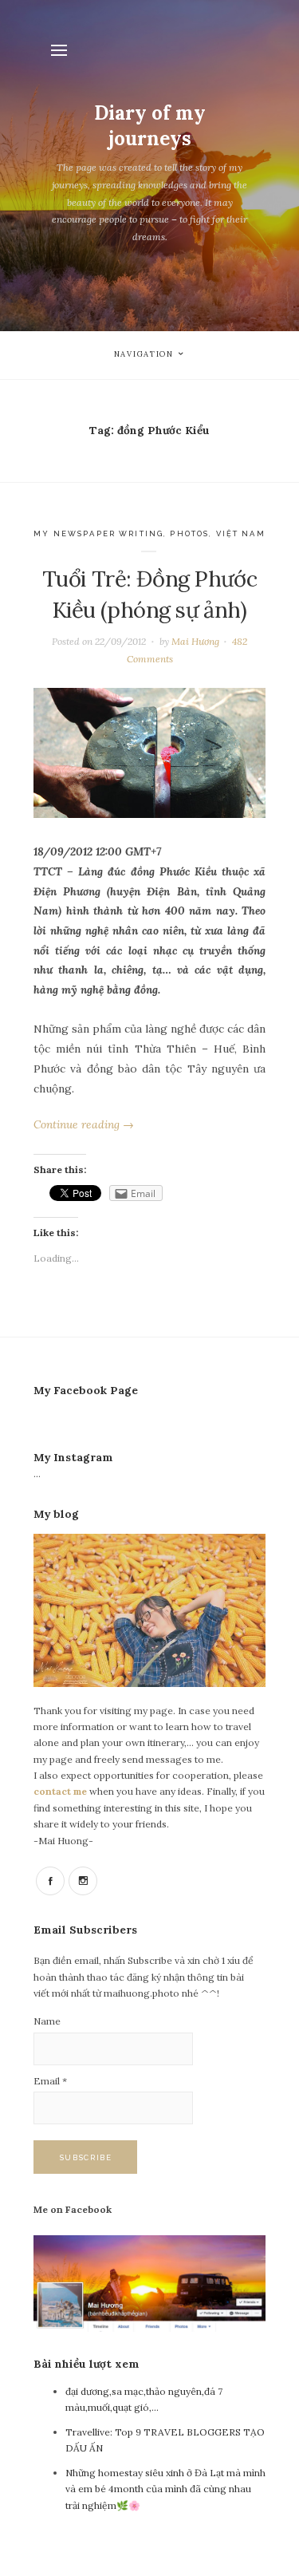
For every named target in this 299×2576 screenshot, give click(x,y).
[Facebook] (50, 1881)
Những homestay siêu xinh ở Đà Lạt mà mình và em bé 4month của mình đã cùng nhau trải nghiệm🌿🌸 (165, 2489)
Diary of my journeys (150, 126)
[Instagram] (83, 1881)
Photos (189, 533)
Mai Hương (195, 641)
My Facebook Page (86, 1390)
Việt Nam (241, 533)
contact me (61, 1791)
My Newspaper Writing (98, 533)
